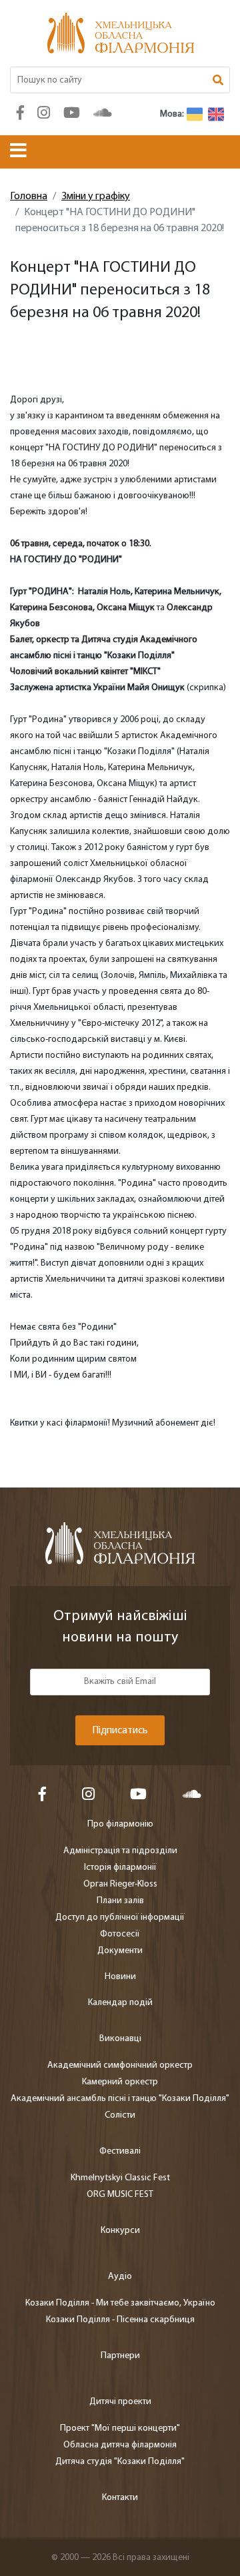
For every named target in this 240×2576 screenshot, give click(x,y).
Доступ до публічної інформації (120, 1918)
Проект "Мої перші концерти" (120, 2428)
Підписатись (120, 1731)
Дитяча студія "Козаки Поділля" (120, 2462)
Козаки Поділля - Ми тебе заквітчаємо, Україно (120, 2303)
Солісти (120, 2115)
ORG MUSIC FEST (120, 2195)
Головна (29, 197)
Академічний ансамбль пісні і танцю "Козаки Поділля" (120, 2099)
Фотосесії (120, 1934)
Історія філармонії (120, 1868)
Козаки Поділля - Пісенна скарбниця (120, 2320)
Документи (120, 1951)
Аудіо (120, 2277)
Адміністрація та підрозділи (120, 1851)
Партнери (120, 2356)
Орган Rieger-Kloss (120, 1884)
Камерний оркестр (120, 2082)
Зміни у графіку (96, 197)
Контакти (120, 2498)
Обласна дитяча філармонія (120, 2445)
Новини (120, 1977)
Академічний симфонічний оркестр (120, 2065)
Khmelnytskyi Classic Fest (120, 2178)
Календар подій (120, 2003)
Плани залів (120, 1901)
